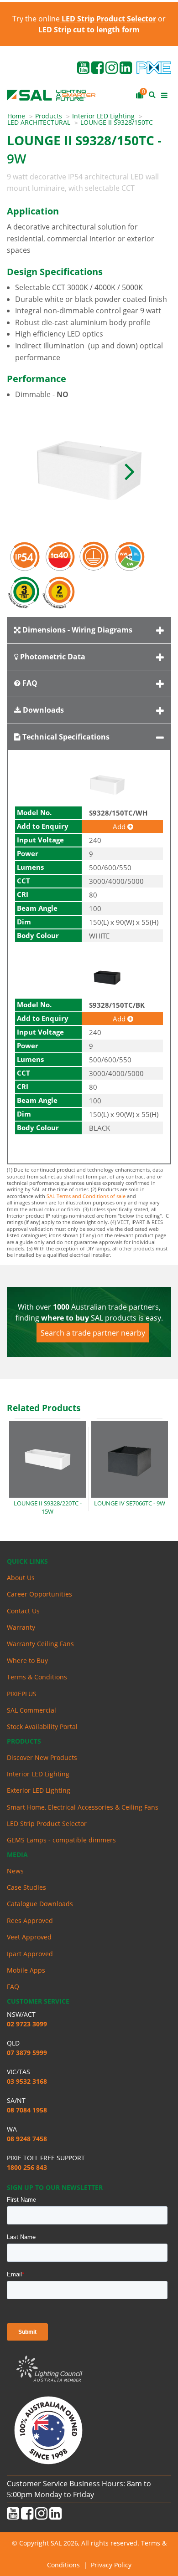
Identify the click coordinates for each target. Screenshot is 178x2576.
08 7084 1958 (27, 2110)
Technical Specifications (65, 737)
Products (49, 116)
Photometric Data (52, 657)
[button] (130, 470)
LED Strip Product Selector (47, 1824)
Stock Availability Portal (42, 1727)
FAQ (29, 683)
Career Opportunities (39, 1594)
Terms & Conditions (37, 1677)
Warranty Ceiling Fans (40, 1644)
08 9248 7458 (27, 2139)
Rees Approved (30, 1921)
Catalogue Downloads (40, 1904)
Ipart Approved (30, 1954)
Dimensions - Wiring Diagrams (76, 630)
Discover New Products (42, 1757)
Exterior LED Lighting (39, 1790)
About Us (21, 1578)
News (15, 1871)
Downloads (42, 710)
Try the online (84, 19)
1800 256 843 (27, 2167)
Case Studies (26, 1887)
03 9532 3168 (27, 2081)
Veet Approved (29, 1937)
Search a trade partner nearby (93, 1333)
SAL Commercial (31, 1710)
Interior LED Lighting (103, 116)
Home (16, 116)
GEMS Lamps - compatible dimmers (61, 1840)
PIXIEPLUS (22, 1694)
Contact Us (23, 1611)
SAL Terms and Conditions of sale (86, 1196)
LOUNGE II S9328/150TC (117, 122)
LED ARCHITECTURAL (39, 122)
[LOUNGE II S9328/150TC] (89, 470)
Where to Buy (27, 1660)
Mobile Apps (26, 1970)
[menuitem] (21, 116)
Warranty (21, 1627)
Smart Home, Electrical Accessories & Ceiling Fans (83, 1807)
